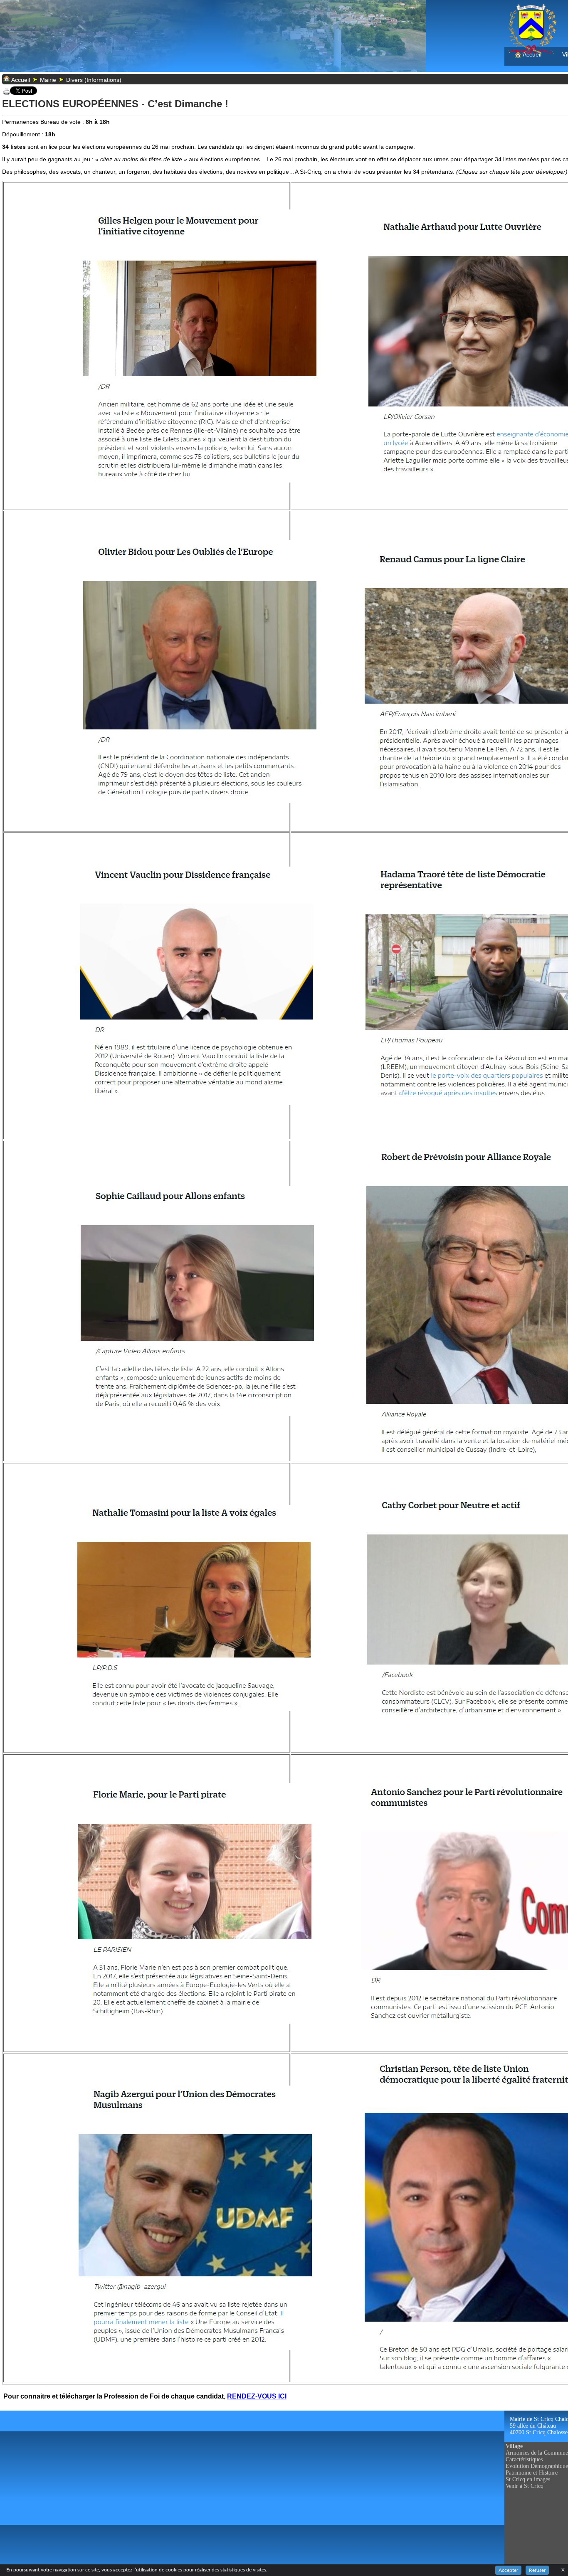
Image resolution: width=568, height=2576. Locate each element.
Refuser (537, 2570)
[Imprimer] (7, 93)
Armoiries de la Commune (537, 2453)
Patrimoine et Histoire (532, 2473)
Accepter (508, 2570)
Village (514, 2446)
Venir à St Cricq (525, 2486)
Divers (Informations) (94, 80)
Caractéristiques (524, 2459)
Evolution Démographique (537, 2466)
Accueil (531, 54)
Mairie (48, 80)
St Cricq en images (528, 2479)
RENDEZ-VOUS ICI (257, 2396)
